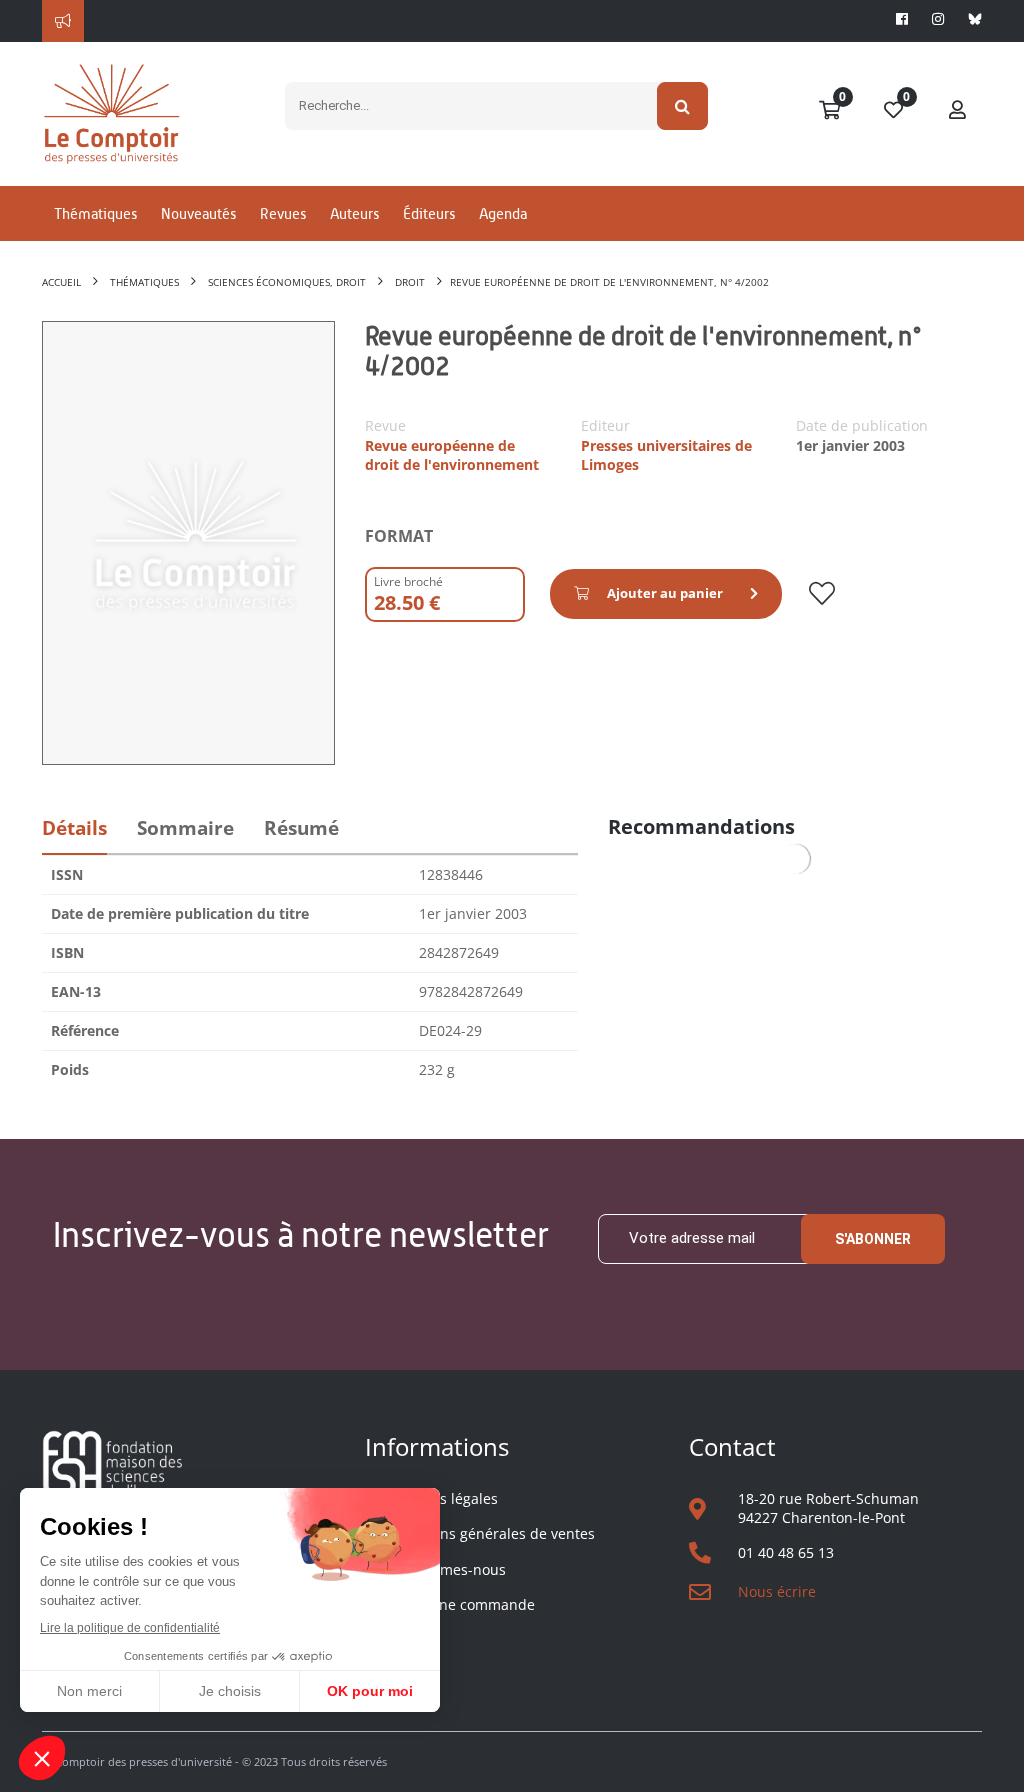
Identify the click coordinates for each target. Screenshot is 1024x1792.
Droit (410, 282)
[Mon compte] (958, 111)
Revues (283, 213)
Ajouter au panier (665, 593)
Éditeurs (429, 213)
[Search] (682, 106)
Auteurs (354, 213)
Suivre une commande (459, 1604)
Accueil (61, 282)
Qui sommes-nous (445, 1569)
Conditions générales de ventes (489, 1533)
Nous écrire (777, 1591)
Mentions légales (441, 1498)
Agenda (503, 213)
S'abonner (873, 1239)
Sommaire (185, 828)
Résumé (301, 828)
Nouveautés (198, 213)
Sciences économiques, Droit (287, 282)
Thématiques (95, 213)
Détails (74, 828)
